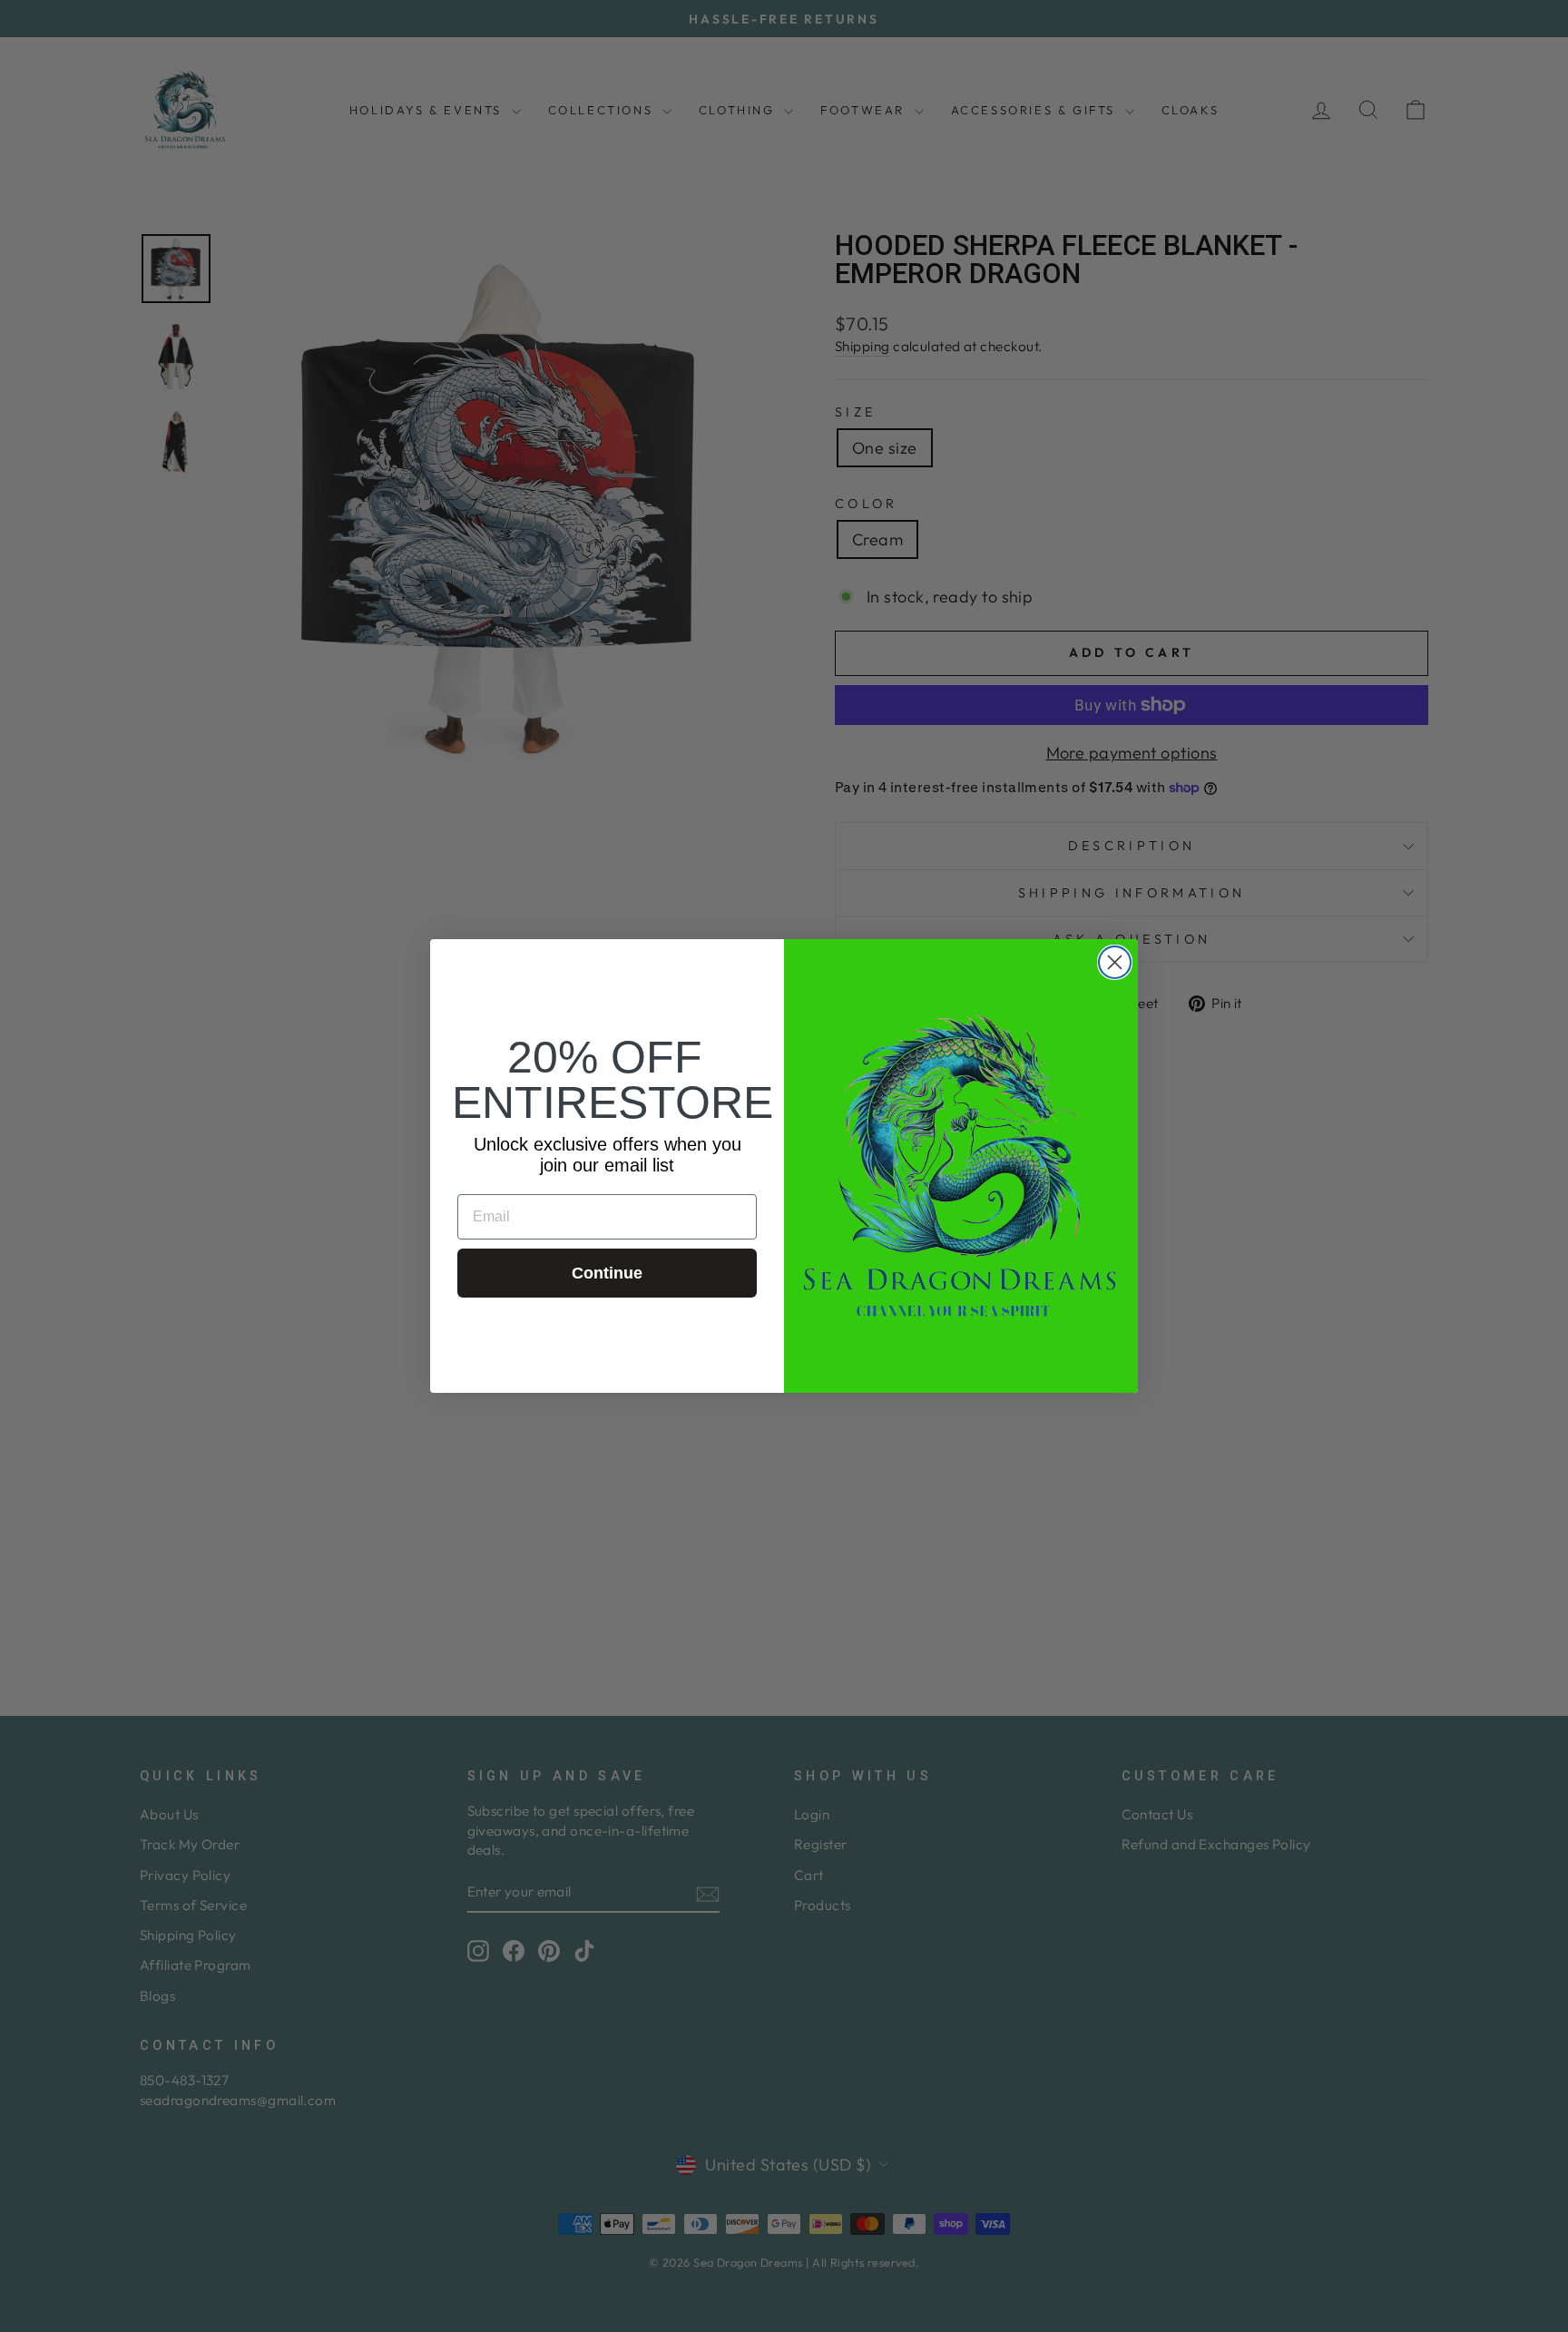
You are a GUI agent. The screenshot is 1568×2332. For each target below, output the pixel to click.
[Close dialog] (1115, 962)
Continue (607, 1273)
